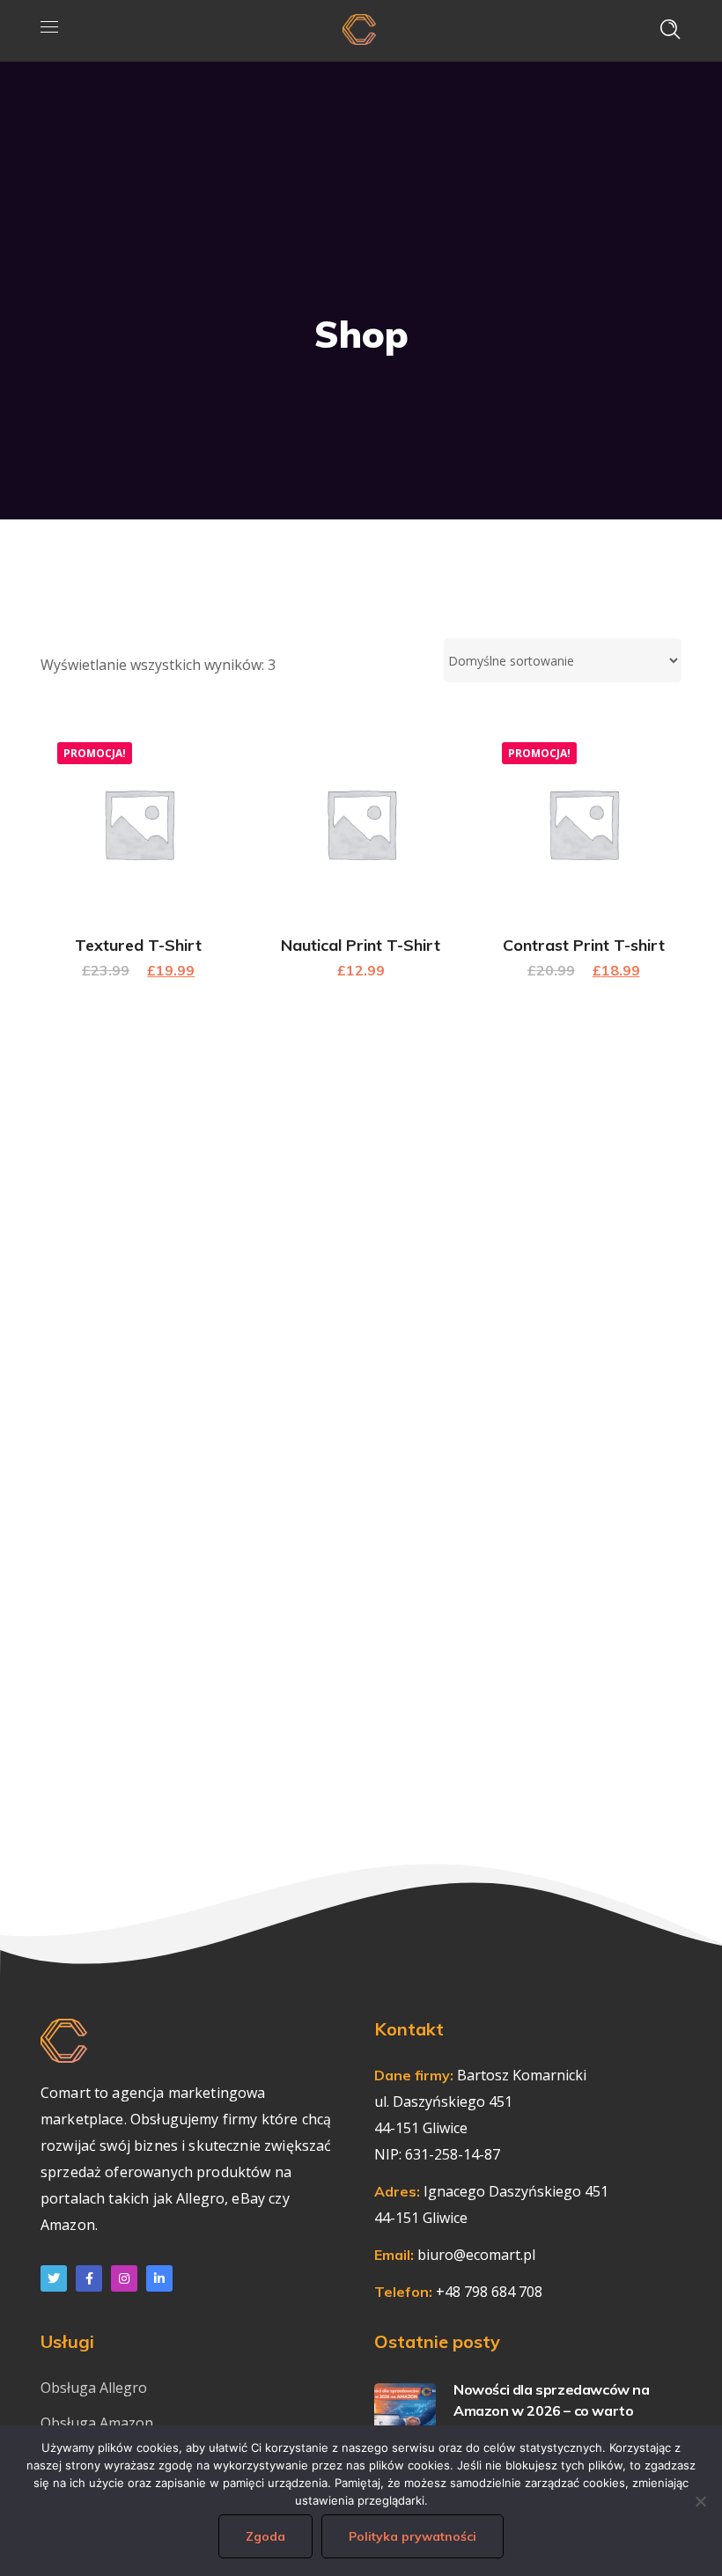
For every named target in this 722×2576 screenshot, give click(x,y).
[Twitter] (54, 2278)
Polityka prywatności (413, 2536)
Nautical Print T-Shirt (361, 945)
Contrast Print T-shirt (584, 945)
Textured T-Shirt (138, 945)
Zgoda (265, 2536)
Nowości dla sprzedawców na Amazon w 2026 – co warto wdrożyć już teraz (552, 2410)
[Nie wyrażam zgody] (700, 2501)
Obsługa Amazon (97, 2423)
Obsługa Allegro (94, 2388)
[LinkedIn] (159, 2278)
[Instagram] (124, 2278)
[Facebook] (89, 2278)
